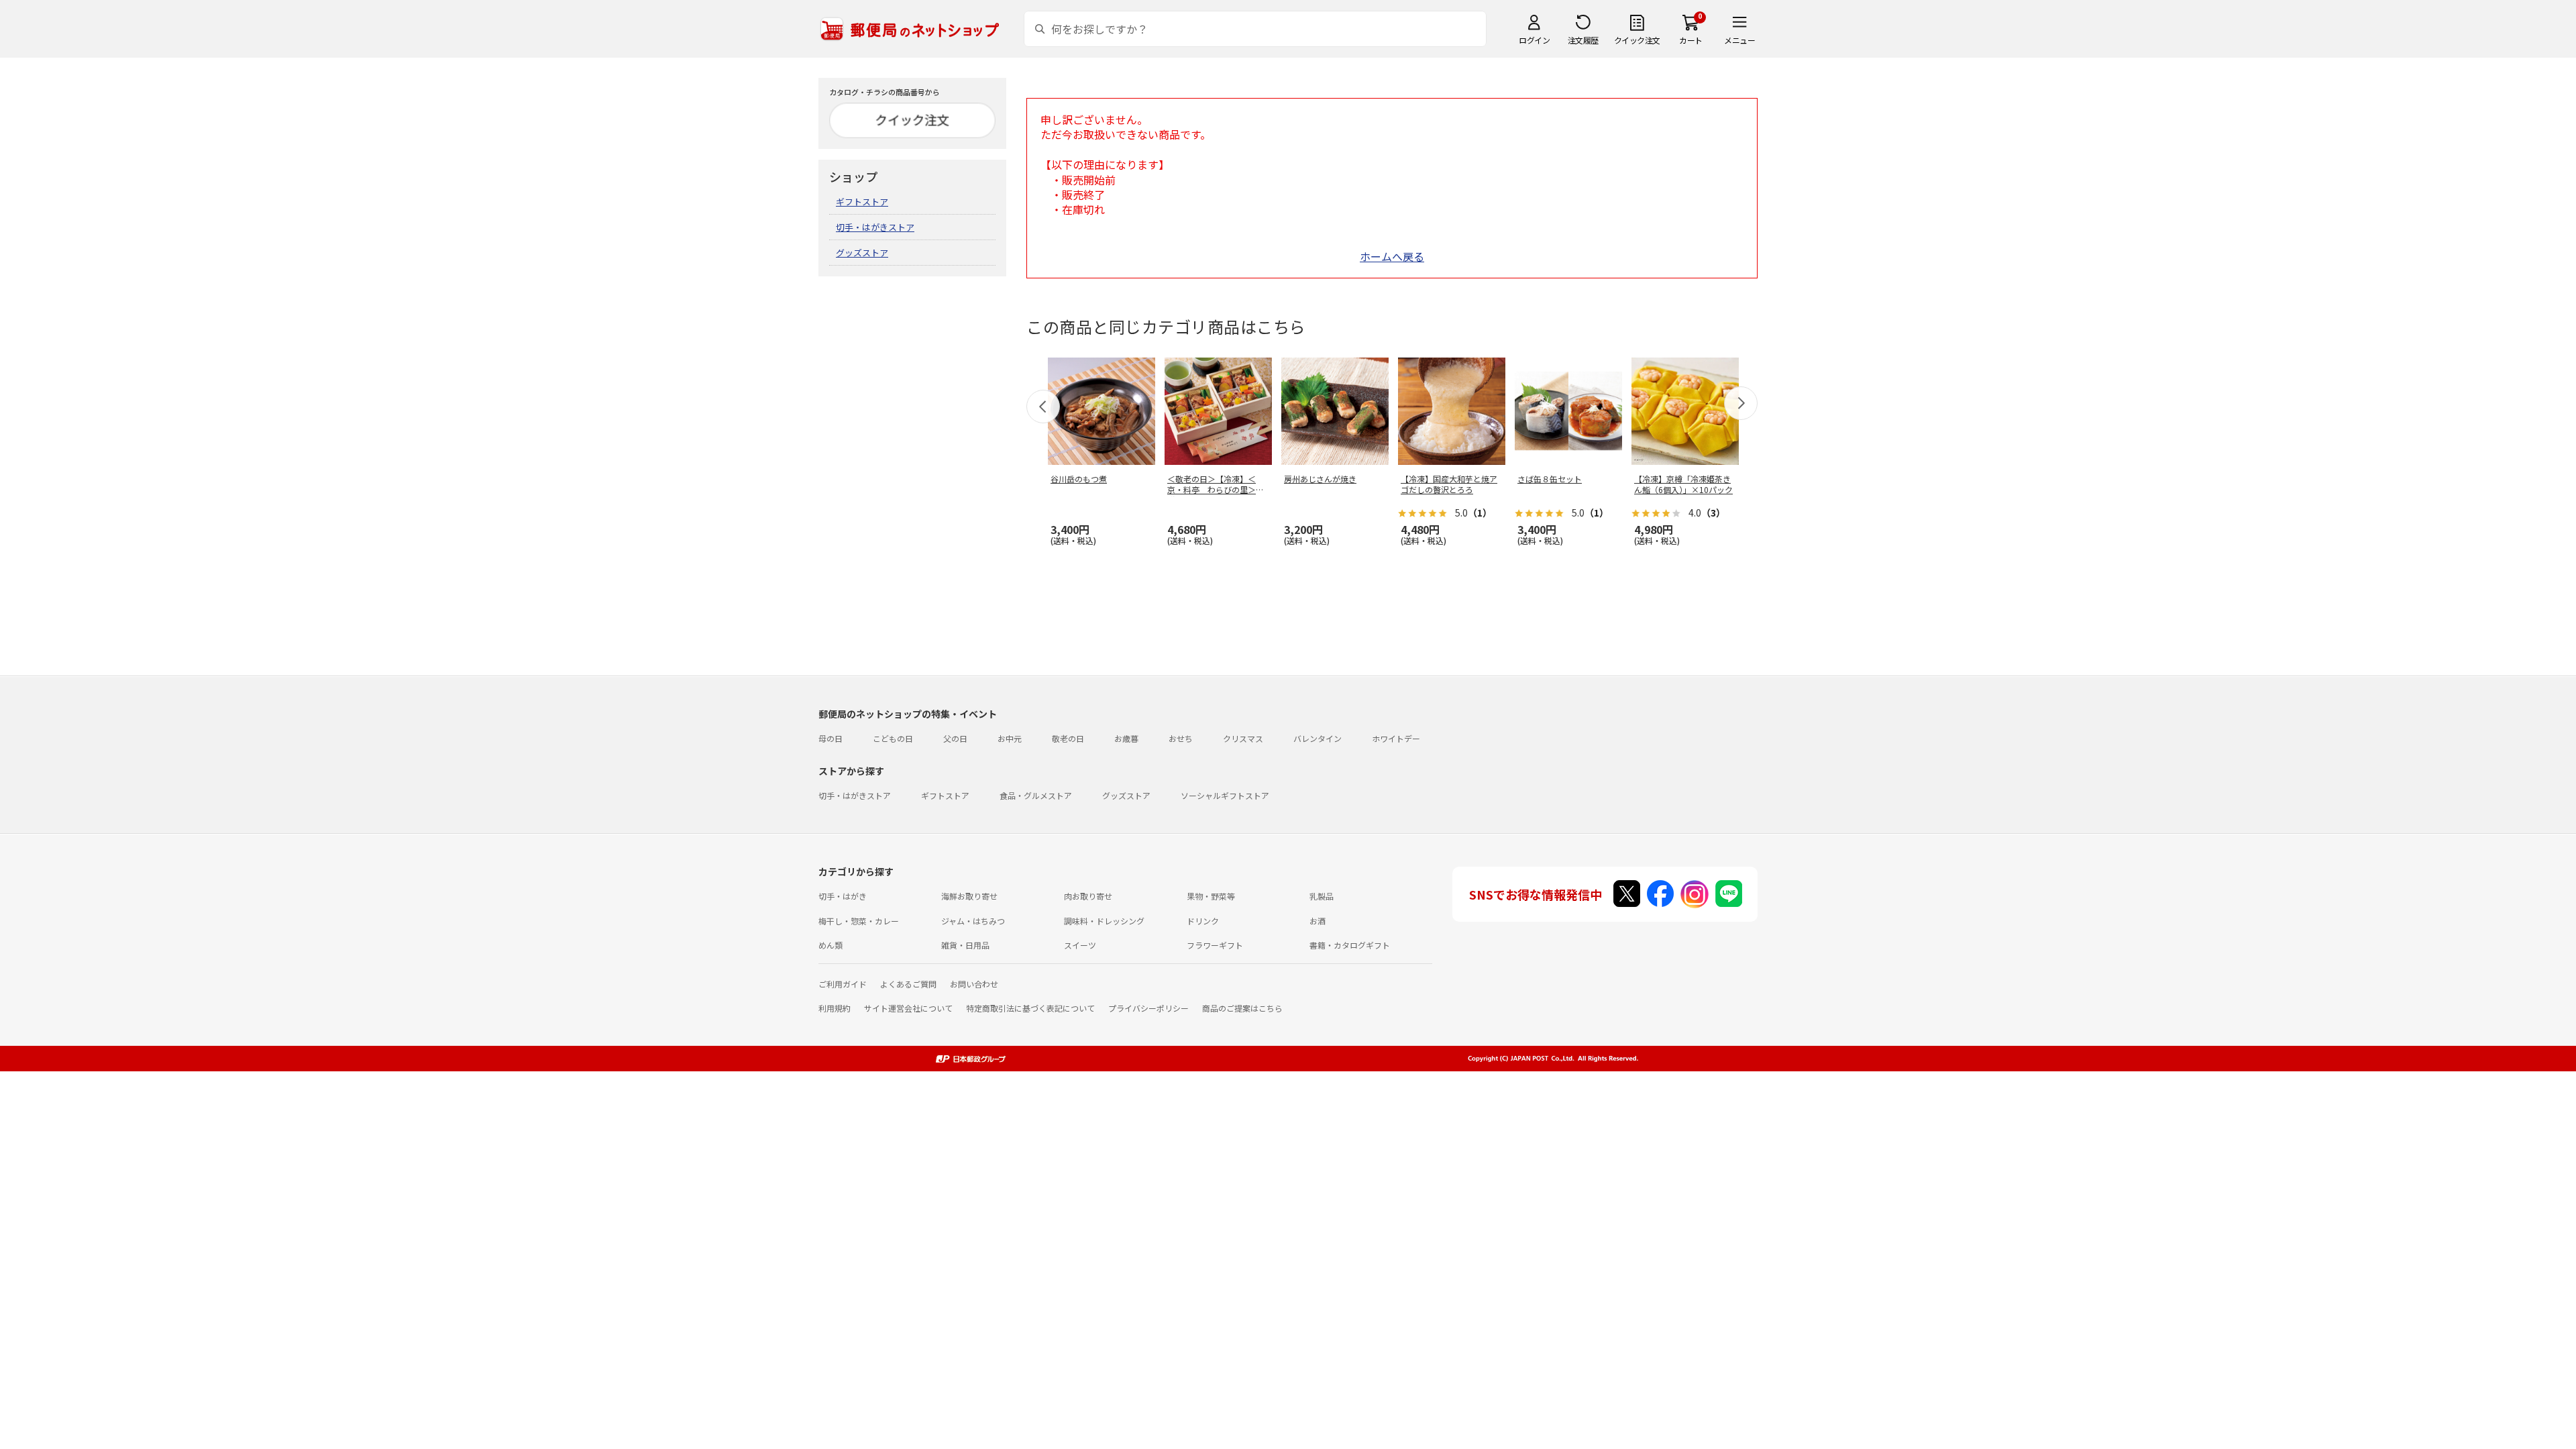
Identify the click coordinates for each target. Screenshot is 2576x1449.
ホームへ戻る (1392, 256)
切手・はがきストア (875, 227)
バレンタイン (1318, 738)
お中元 (1010, 738)
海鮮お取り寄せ (969, 896)
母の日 (830, 738)
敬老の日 (1068, 738)
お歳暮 (1126, 738)
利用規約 (835, 1008)
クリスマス (1243, 738)
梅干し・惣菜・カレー (859, 921)
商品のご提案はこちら (1242, 1008)
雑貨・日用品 (965, 945)
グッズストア (862, 253)
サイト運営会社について (908, 1008)
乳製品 (1322, 896)
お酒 (1318, 921)
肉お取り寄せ (1088, 896)
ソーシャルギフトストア (1225, 795)
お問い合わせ (974, 984)
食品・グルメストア (1036, 795)
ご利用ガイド (843, 984)
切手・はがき (843, 896)
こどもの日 (893, 738)
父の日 (955, 738)
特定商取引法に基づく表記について (1030, 1008)
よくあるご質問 (908, 984)
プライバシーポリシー (1148, 1008)
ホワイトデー (1396, 738)
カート (1691, 40)
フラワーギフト (1215, 945)
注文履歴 (1583, 40)
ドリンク (1203, 921)
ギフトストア (862, 202)
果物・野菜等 (1211, 896)
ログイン (1534, 40)
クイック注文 (1637, 40)
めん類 (830, 945)
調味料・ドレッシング (1104, 921)
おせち (1181, 738)
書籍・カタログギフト (1350, 945)
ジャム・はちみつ (973, 921)
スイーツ (1080, 945)
